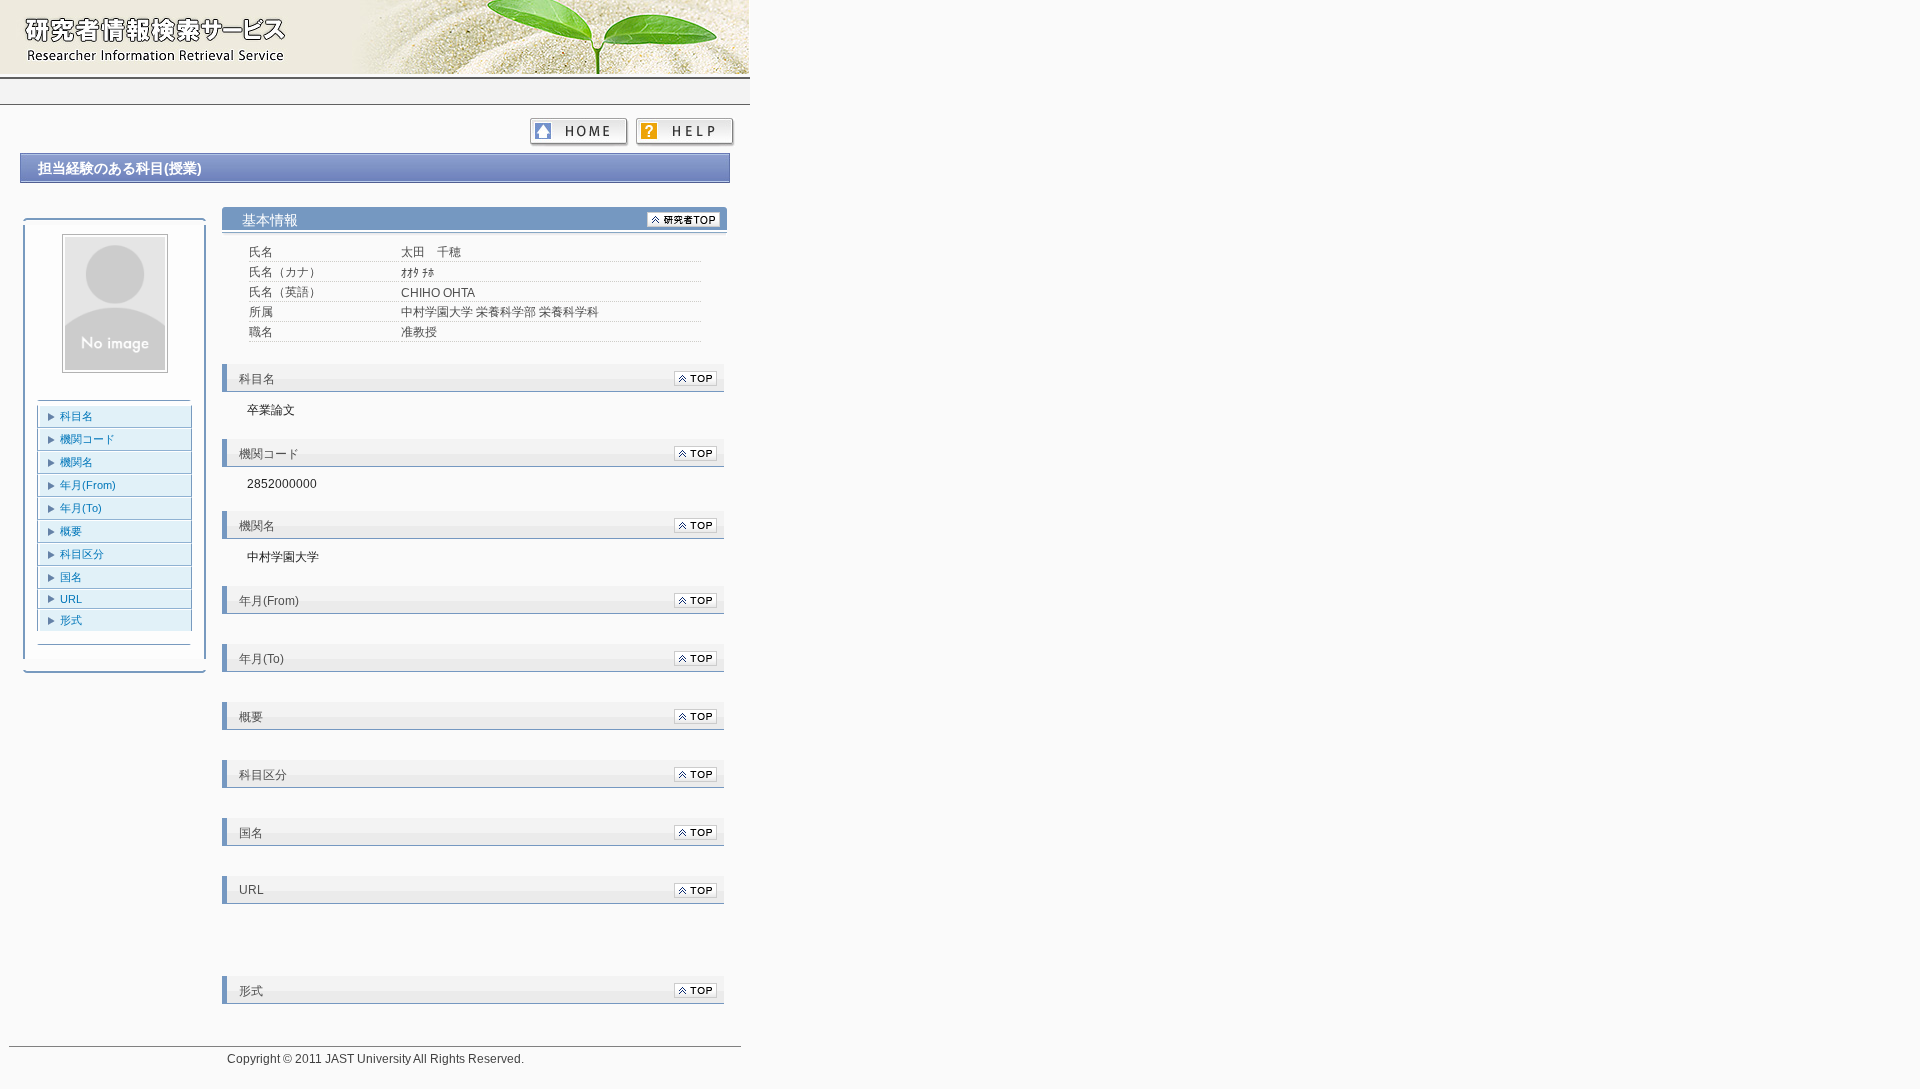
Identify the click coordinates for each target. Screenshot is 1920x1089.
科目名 (76, 416)
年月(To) (81, 508)
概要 (71, 531)
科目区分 (82, 554)
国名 (71, 577)
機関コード (87, 439)
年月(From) (88, 485)
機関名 (76, 462)
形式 (71, 620)
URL (71, 599)
